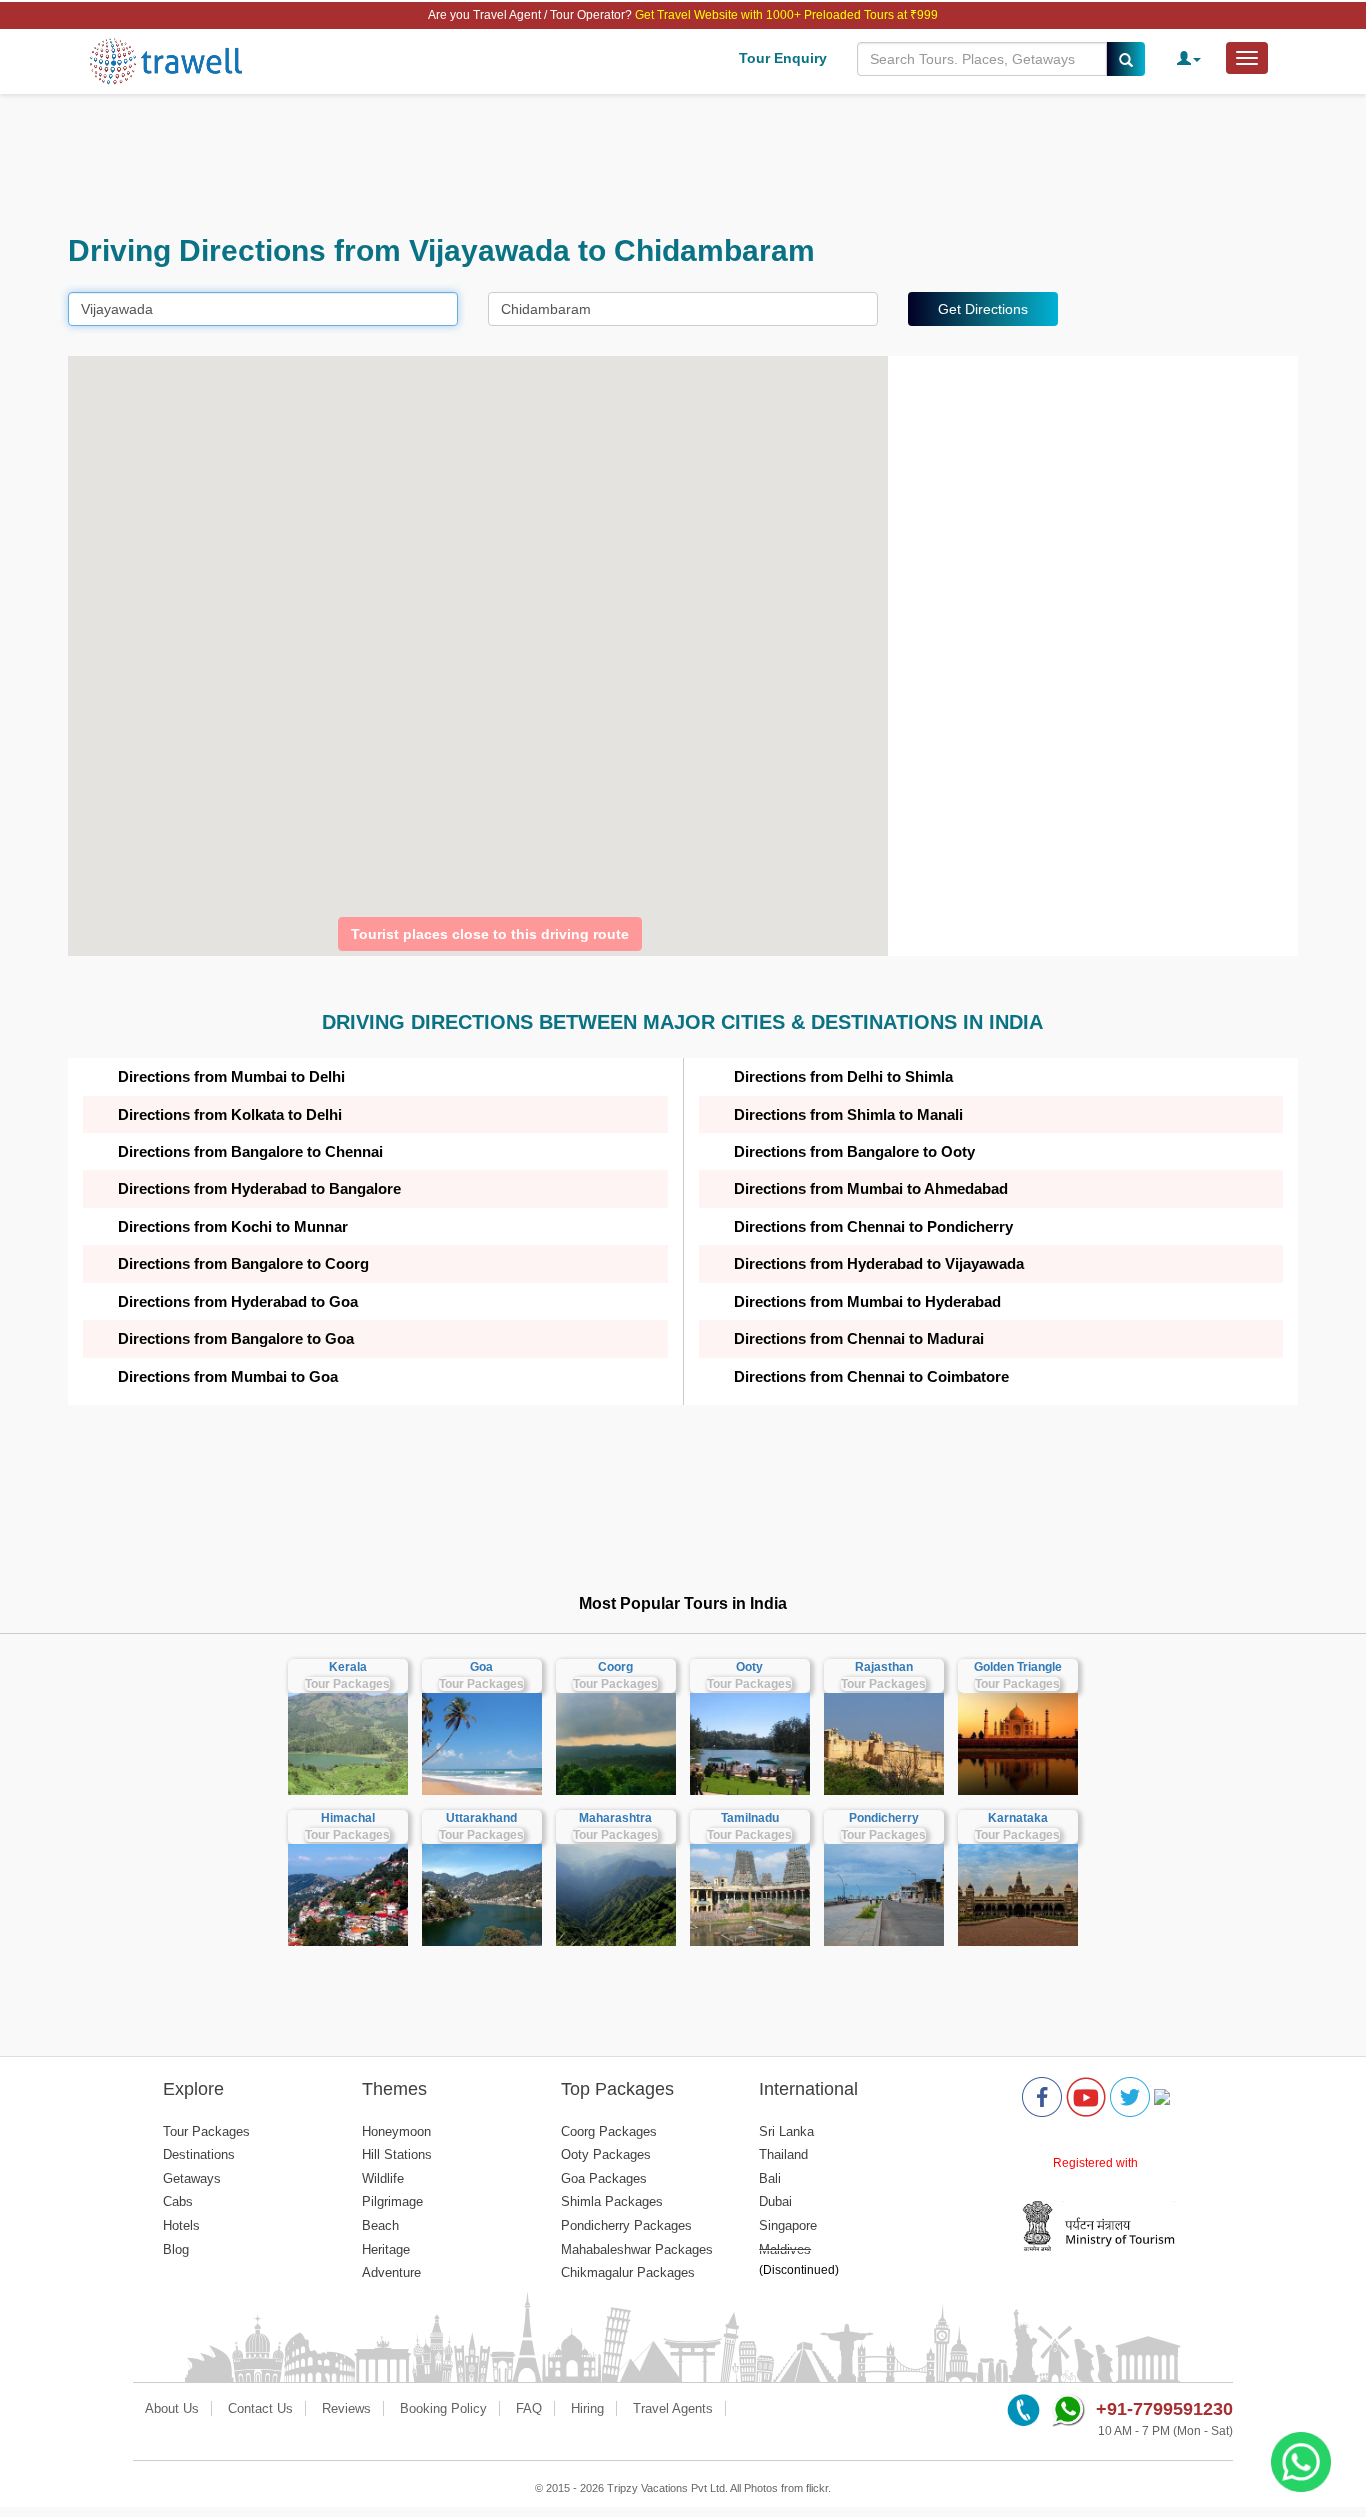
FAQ (529, 2408)
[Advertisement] (668, 164)
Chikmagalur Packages (628, 2272)
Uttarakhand (481, 1818)
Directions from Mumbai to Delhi (231, 1076)
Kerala (348, 1667)
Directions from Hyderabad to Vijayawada (879, 1263)
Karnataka (1018, 1818)
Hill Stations (397, 2154)
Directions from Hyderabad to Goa (238, 1301)
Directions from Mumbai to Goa (228, 1376)
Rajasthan (884, 1667)
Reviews (346, 2408)
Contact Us (260, 2408)
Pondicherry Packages (626, 2225)
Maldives (785, 2249)
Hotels (181, 2225)
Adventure (391, 2272)
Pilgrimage (392, 2201)
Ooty (749, 1667)
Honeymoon (396, 2131)
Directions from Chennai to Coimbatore (871, 1376)
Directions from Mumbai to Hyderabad (867, 1301)
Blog (176, 2249)
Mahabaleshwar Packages (637, 2249)
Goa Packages (604, 2178)
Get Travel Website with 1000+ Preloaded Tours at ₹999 (786, 15)
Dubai (775, 2201)
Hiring (587, 2408)
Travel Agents (673, 2408)
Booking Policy (443, 2408)
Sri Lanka (786, 2131)
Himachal (348, 1818)
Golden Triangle (1018, 1667)
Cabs (178, 2201)
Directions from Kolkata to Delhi (230, 1114)
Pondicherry (884, 1818)
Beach (380, 2225)
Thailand (783, 2154)
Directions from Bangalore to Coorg (243, 1263)
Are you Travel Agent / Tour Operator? (531, 15)
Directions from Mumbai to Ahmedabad (871, 1188)
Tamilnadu (750, 1818)
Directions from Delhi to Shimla (843, 1076)
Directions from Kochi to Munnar (233, 1226)
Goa (481, 1667)
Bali (770, 2178)
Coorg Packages (609, 2131)
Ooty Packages (606, 2154)
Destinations (199, 2154)
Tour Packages (347, 1684)
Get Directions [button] (983, 309)
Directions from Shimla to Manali (848, 1114)
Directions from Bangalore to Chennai (250, 1151)
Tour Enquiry (783, 58)
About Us (172, 2408)
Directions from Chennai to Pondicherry (873, 1226)
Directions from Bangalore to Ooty (854, 1151)
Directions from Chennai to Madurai (859, 1338)
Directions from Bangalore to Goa (236, 1338)
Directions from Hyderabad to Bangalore (259, 1188)
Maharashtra (615, 1818)
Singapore (788, 2225)
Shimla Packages (612, 2201)
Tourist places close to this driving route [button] (490, 934)
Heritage (386, 2249)
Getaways (192, 2178)
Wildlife (383, 2178)
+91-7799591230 (1164, 2409)
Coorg (615, 1667)
